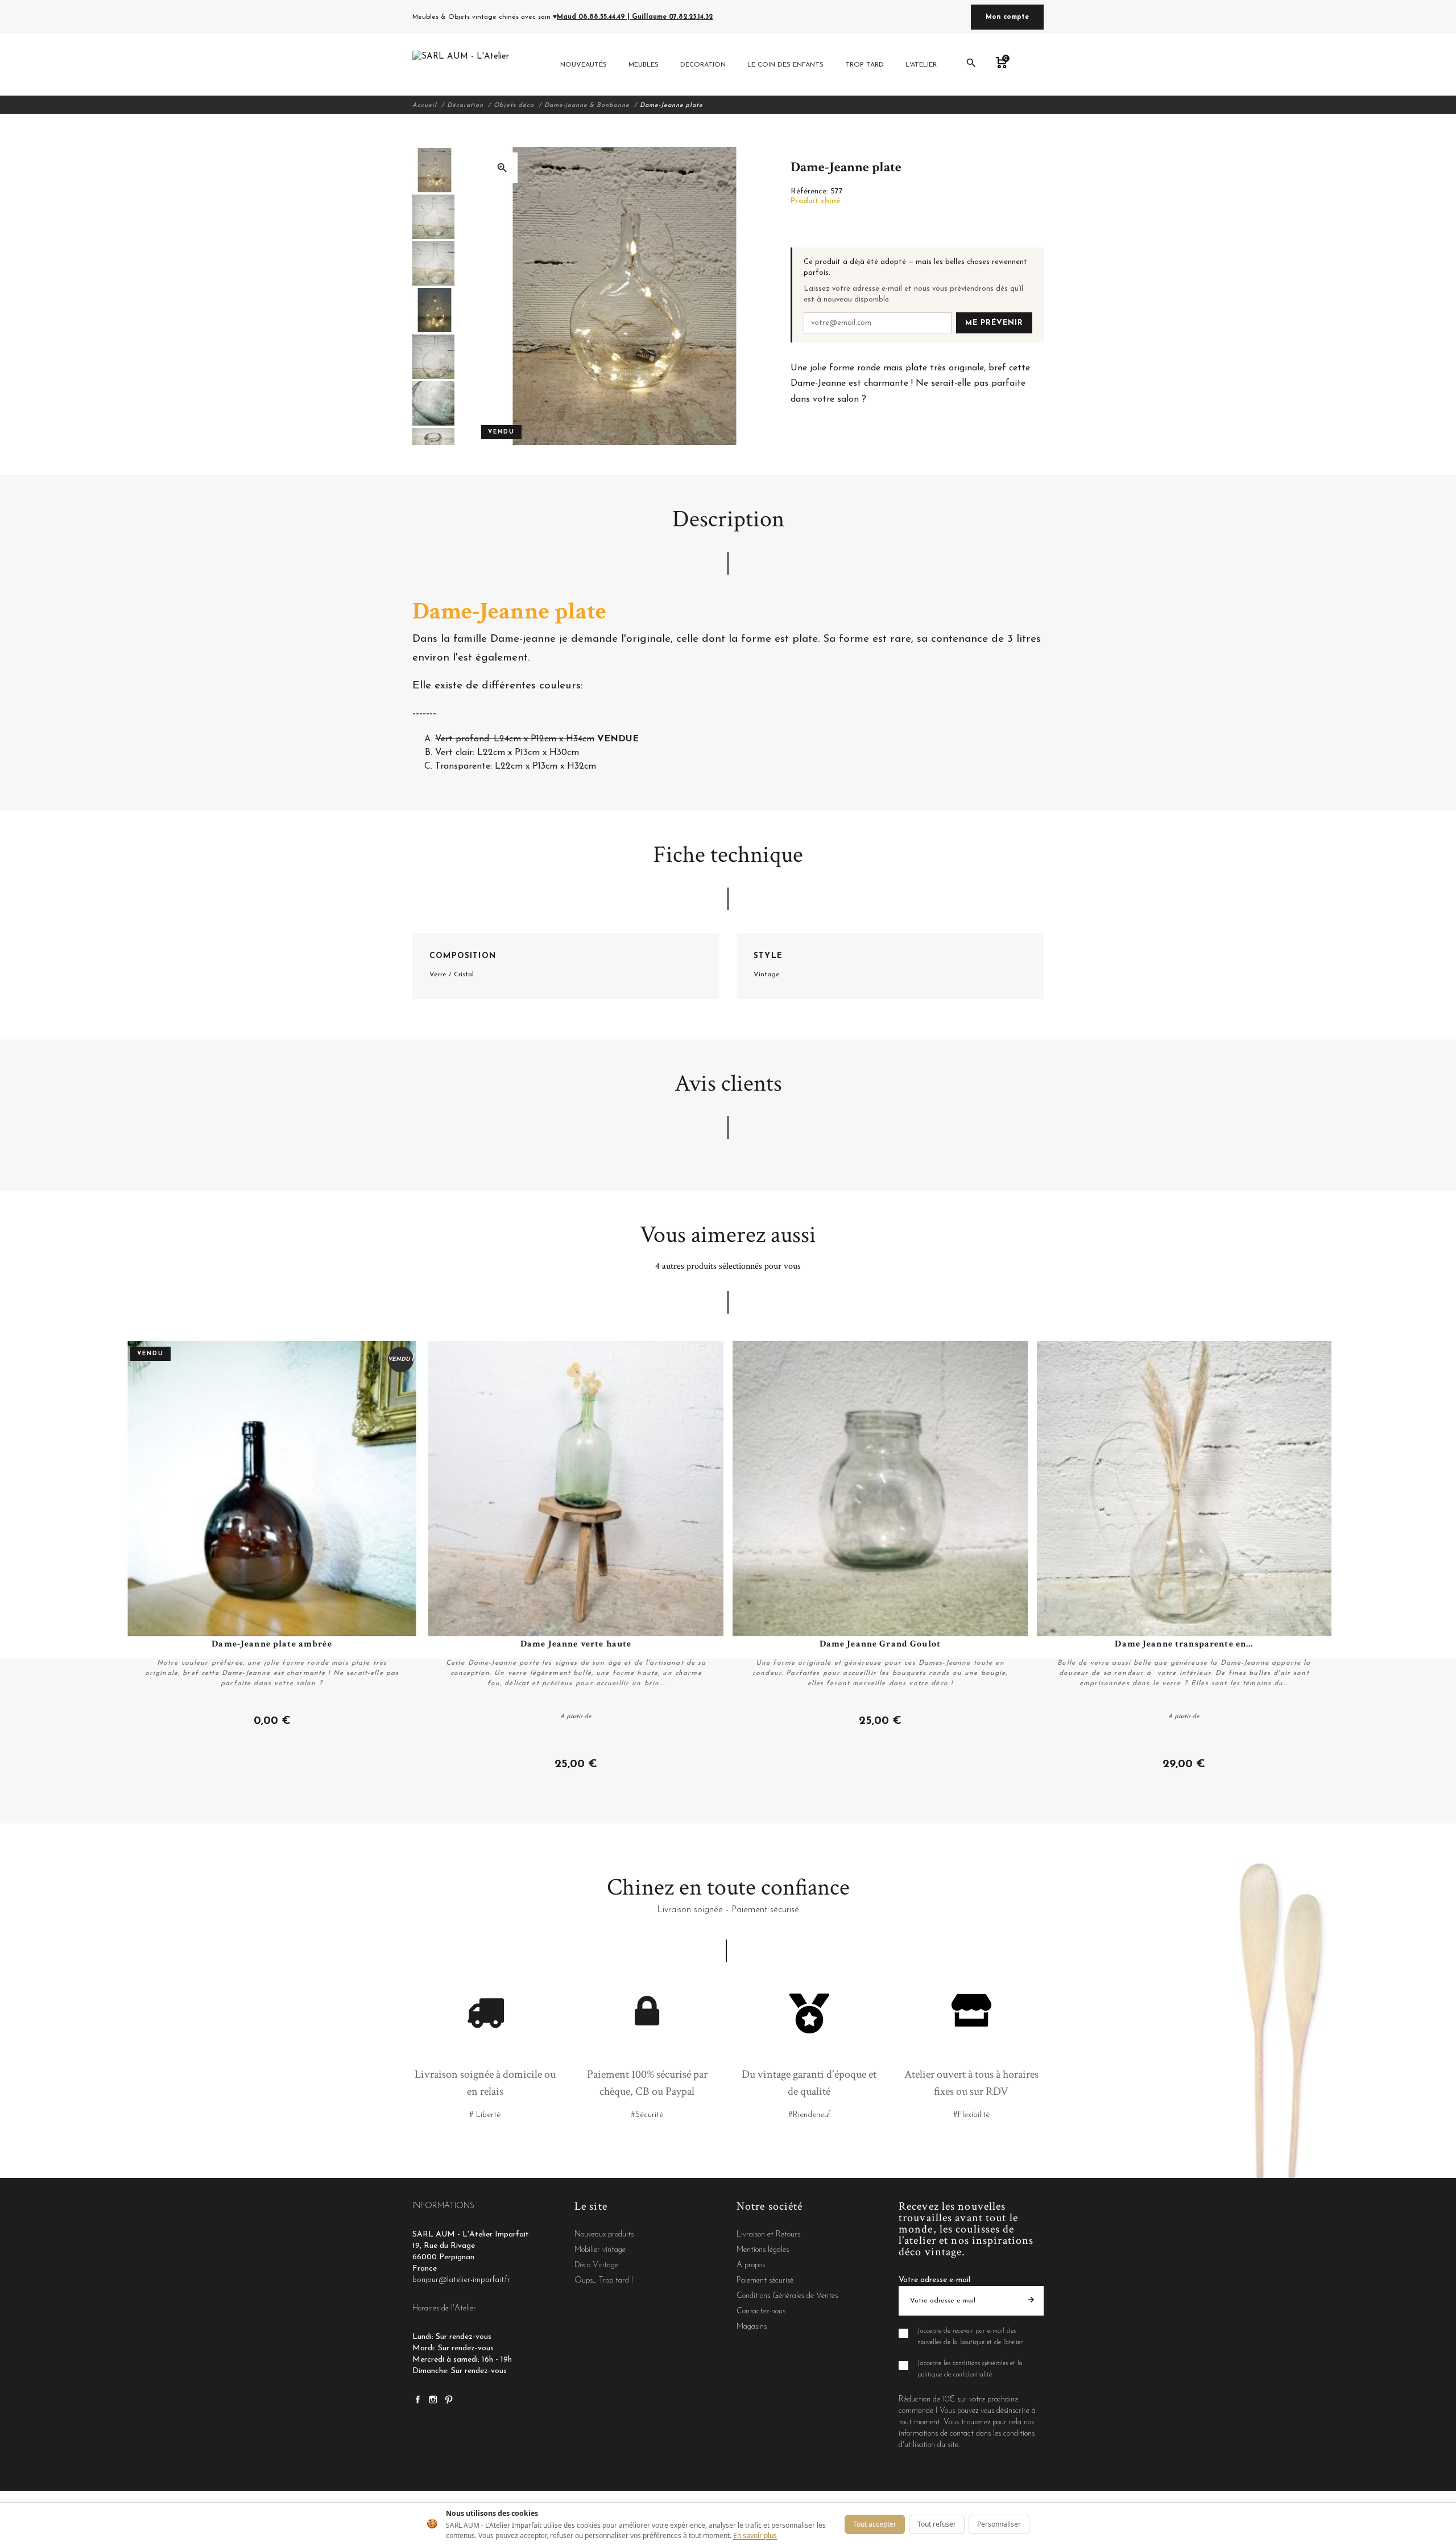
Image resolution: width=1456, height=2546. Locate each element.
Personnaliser (999, 2524)
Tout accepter (875, 2524)
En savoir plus (755, 2535)
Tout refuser (937, 2524)
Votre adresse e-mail (934, 2280)
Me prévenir (994, 323)
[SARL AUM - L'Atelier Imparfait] (462, 65)
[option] (433, 170)
